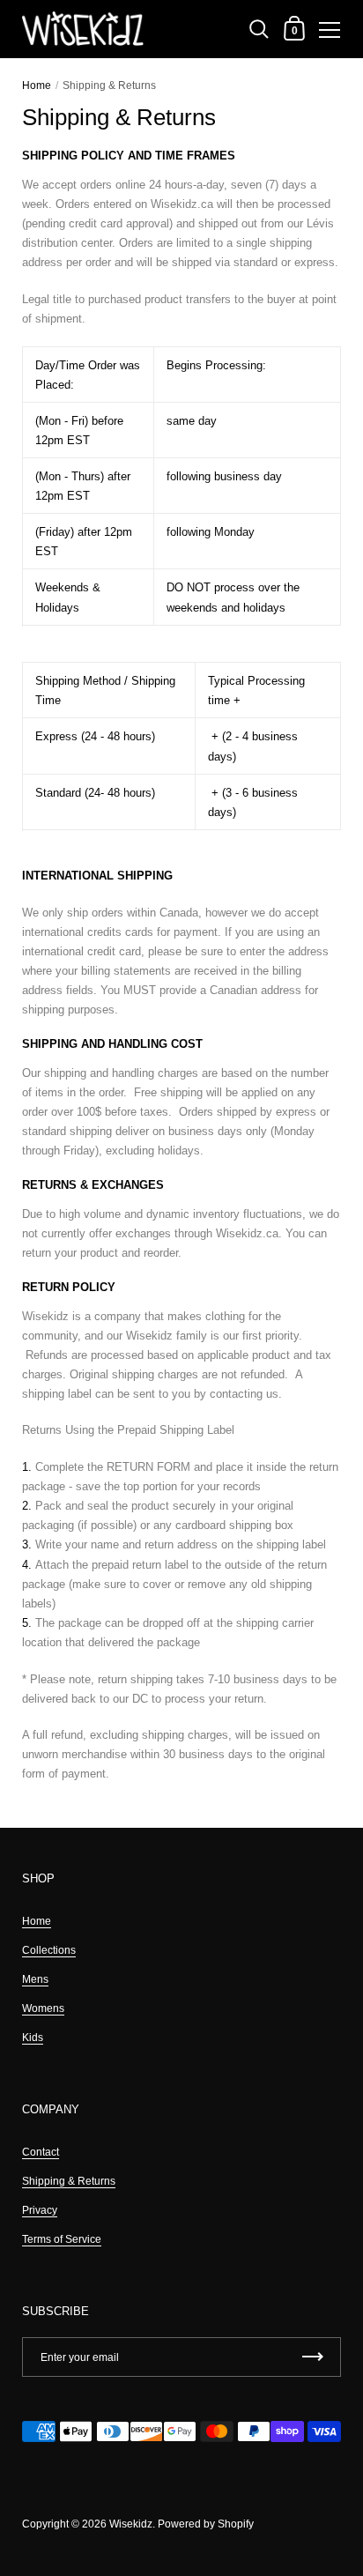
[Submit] (313, 2357)
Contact (41, 2152)
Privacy (40, 2210)
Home (37, 85)
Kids (33, 2038)
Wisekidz (131, 2524)
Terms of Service (62, 2239)
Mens (35, 1979)
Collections (49, 1950)
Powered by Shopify (206, 2524)
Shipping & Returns (69, 2181)
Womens (43, 2008)
